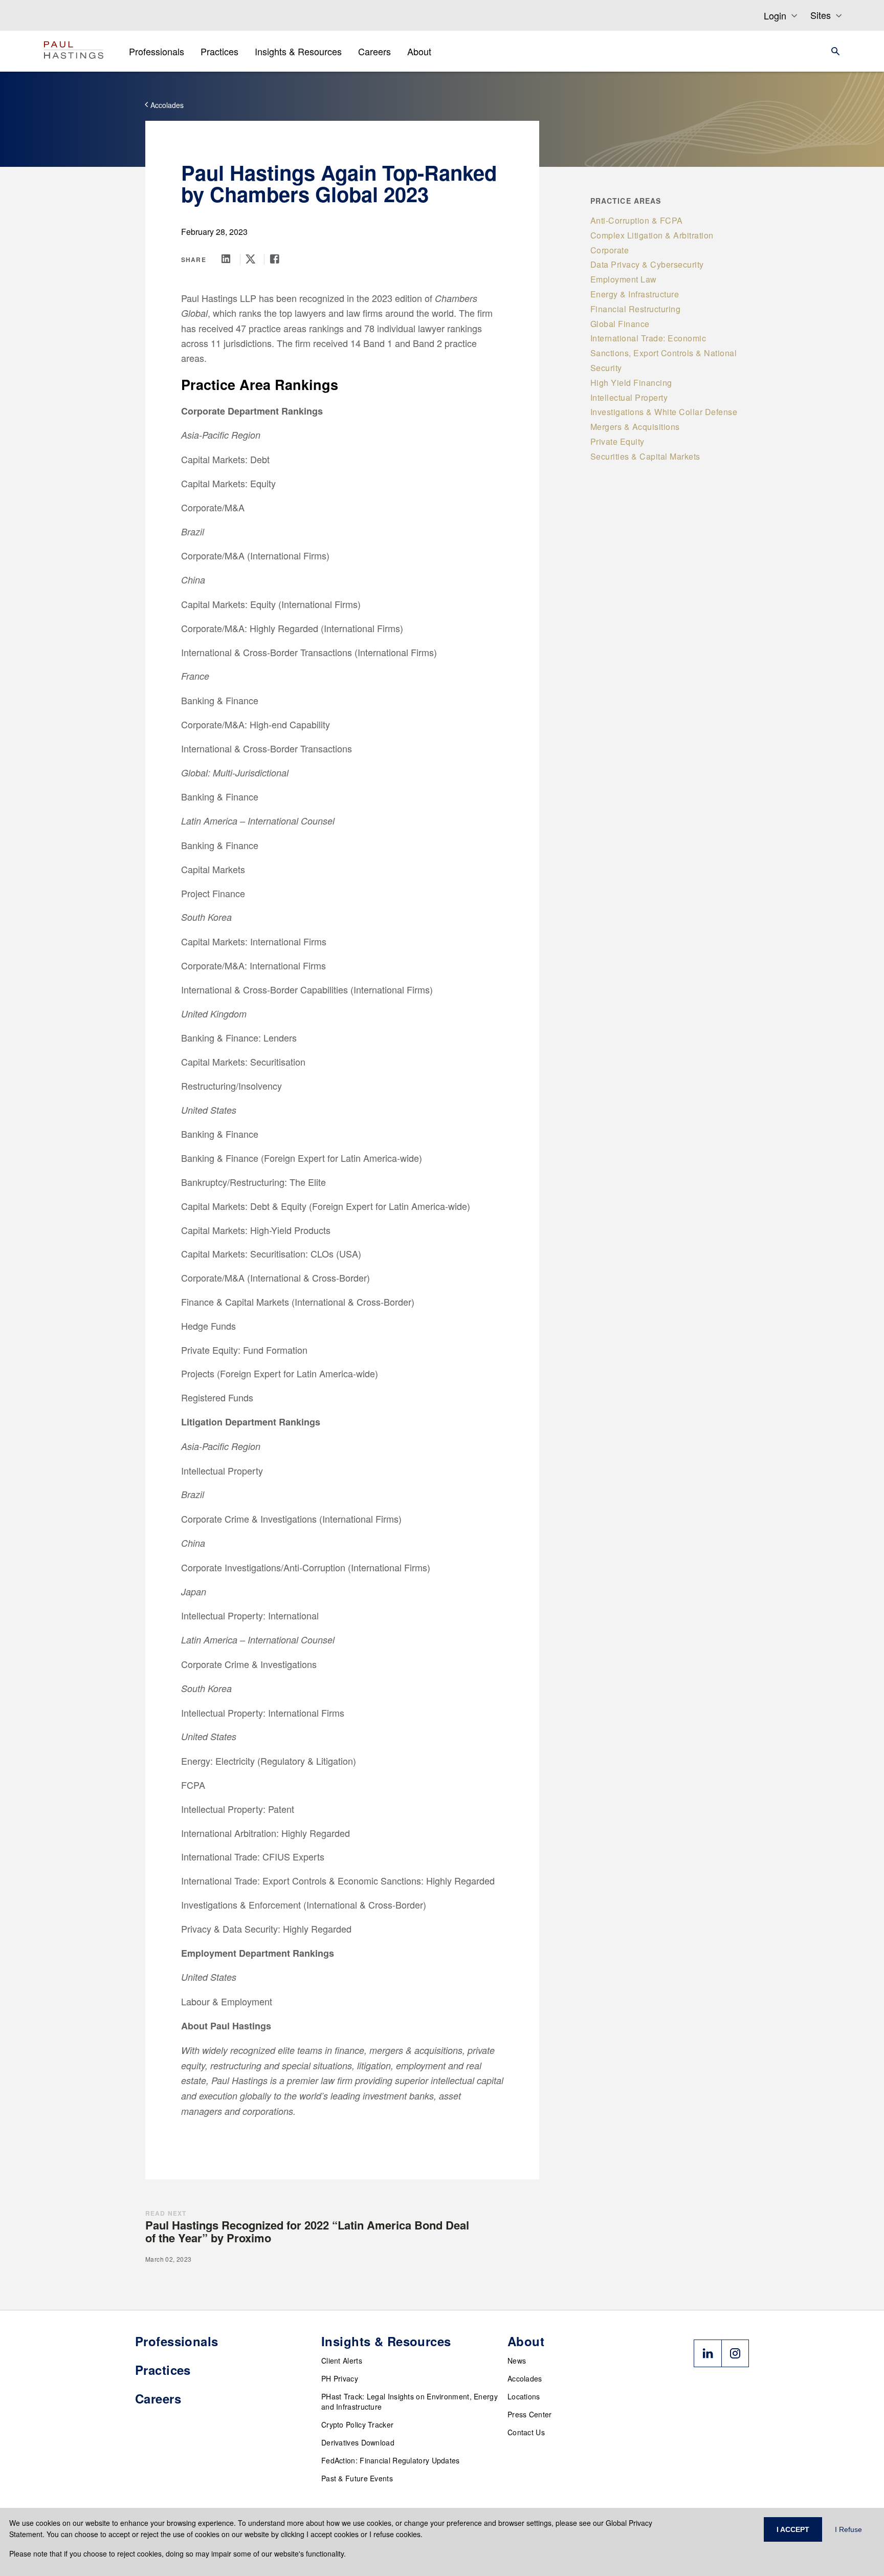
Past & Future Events (357, 2478)
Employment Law (624, 279)
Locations (524, 2396)
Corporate (610, 250)
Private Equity (617, 441)
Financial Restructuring (636, 309)
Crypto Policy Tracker (357, 2425)
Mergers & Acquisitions (635, 427)
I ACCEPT (793, 2529)
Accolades (525, 2378)
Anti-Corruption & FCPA (637, 220)
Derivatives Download (358, 2442)
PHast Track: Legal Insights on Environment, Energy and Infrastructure (410, 2401)
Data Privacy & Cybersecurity (647, 264)
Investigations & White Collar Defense (664, 412)
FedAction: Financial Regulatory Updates (391, 2460)
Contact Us (526, 2432)
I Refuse (848, 2529)
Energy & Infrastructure (635, 294)
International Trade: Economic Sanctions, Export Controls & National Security (664, 353)
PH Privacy (340, 2378)
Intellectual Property (629, 397)
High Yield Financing (631, 383)
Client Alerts (342, 2361)
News (517, 2361)
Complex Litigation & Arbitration (652, 235)
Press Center (530, 2414)
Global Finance (620, 324)
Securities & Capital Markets (645, 456)
